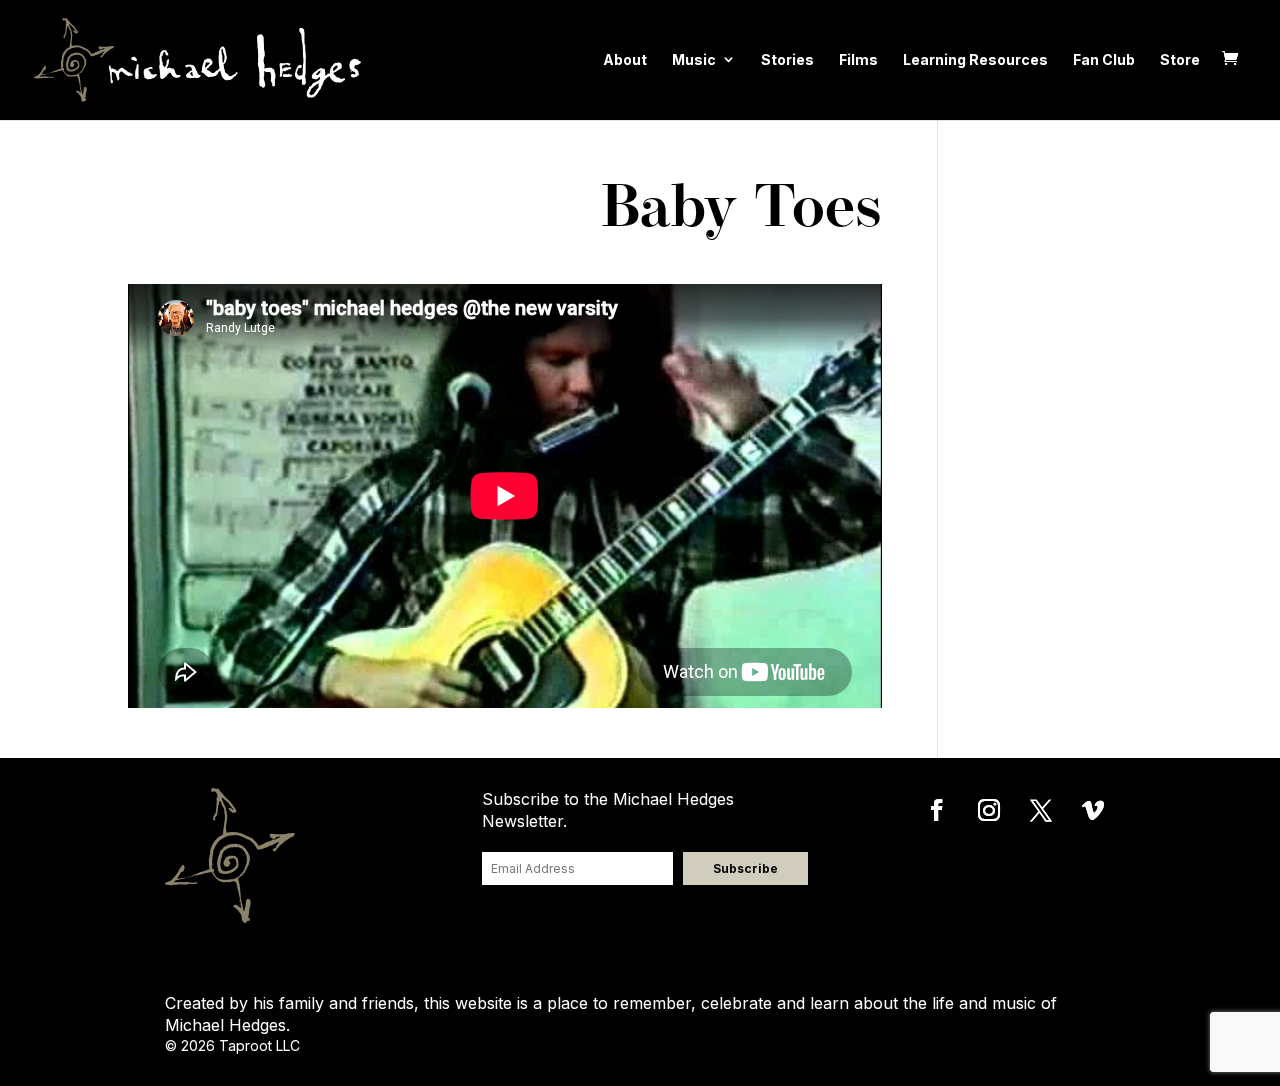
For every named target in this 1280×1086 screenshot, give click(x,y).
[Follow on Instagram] (989, 810)
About (625, 59)
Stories (787, 59)
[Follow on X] (1041, 810)
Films (858, 59)
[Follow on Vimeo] (1093, 810)
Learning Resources (975, 59)
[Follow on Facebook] (937, 810)
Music (694, 59)
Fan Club (1104, 59)
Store (1180, 59)
